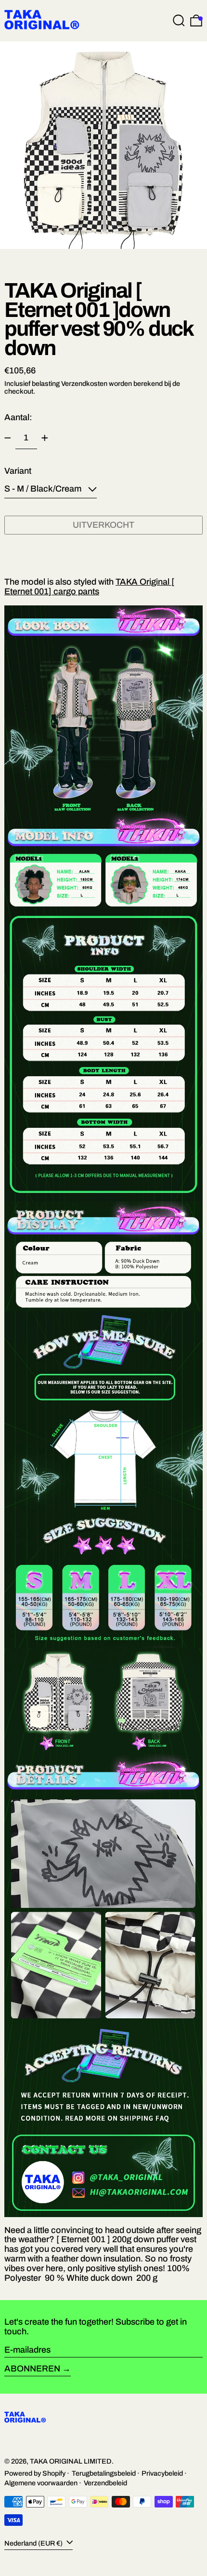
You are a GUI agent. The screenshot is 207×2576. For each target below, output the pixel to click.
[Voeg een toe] (45, 438)
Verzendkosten (84, 384)
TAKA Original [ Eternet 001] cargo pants (89, 587)
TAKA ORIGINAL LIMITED (71, 2461)
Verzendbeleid (105, 2483)
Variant (18, 471)
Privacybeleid (162, 2473)
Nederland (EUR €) (34, 2543)
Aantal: (18, 417)
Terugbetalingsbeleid (104, 2473)
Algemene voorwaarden (41, 2483)
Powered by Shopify (35, 2473)
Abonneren (32, 2369)
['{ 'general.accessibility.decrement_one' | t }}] (8, 438)
